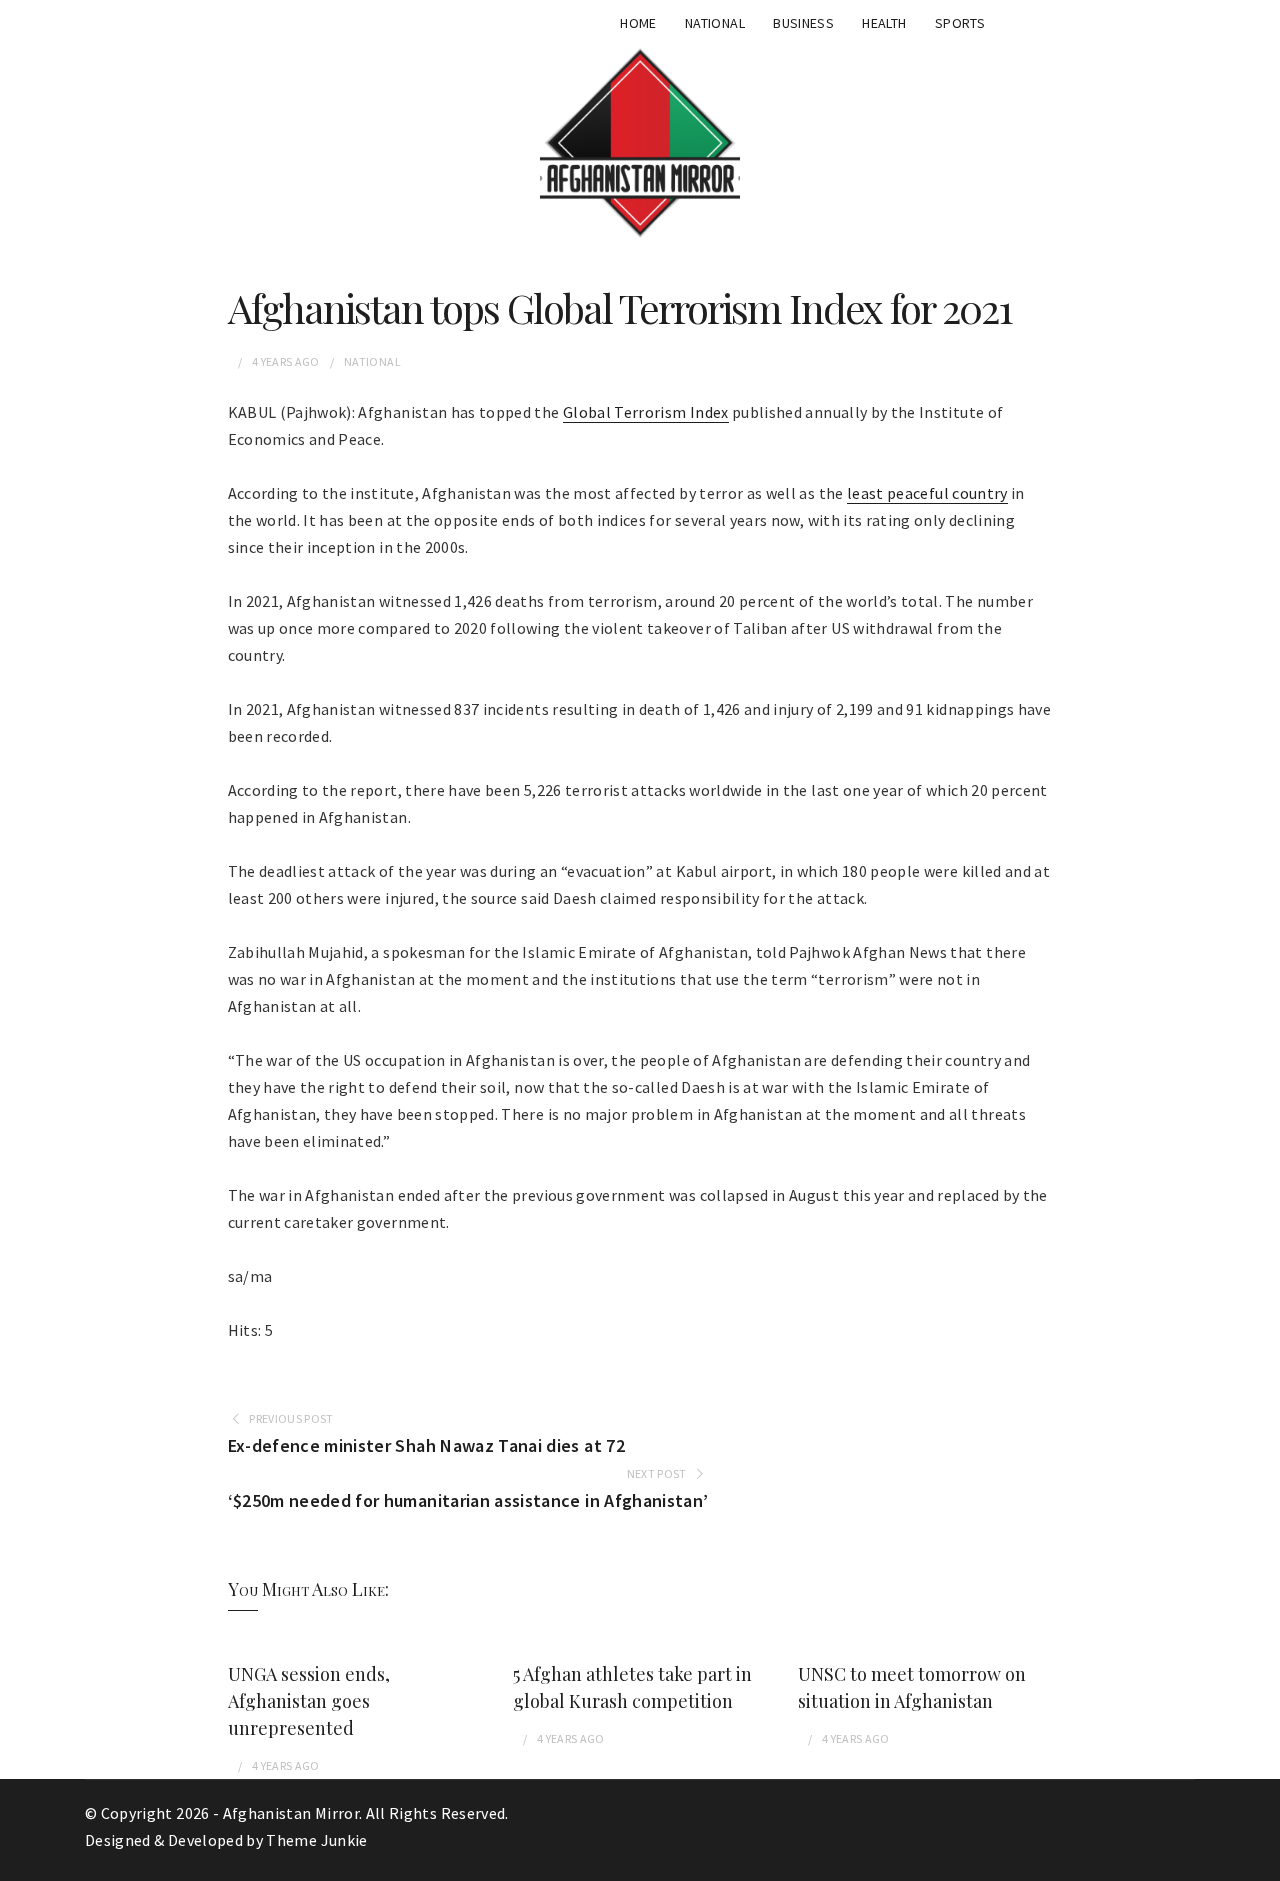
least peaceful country (927, 493)
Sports (960, 23)
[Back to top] (1260, 1861)
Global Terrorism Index (646, 412)
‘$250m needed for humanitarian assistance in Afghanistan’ (468, 1500)
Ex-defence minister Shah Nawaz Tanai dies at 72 (426, 1445)
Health (884, 23)
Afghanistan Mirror (291, 1813)
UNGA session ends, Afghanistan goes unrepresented (309, 1701)
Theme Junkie (316, 1840)
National (715, 23)
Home (638, 23)
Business (803, 23)
